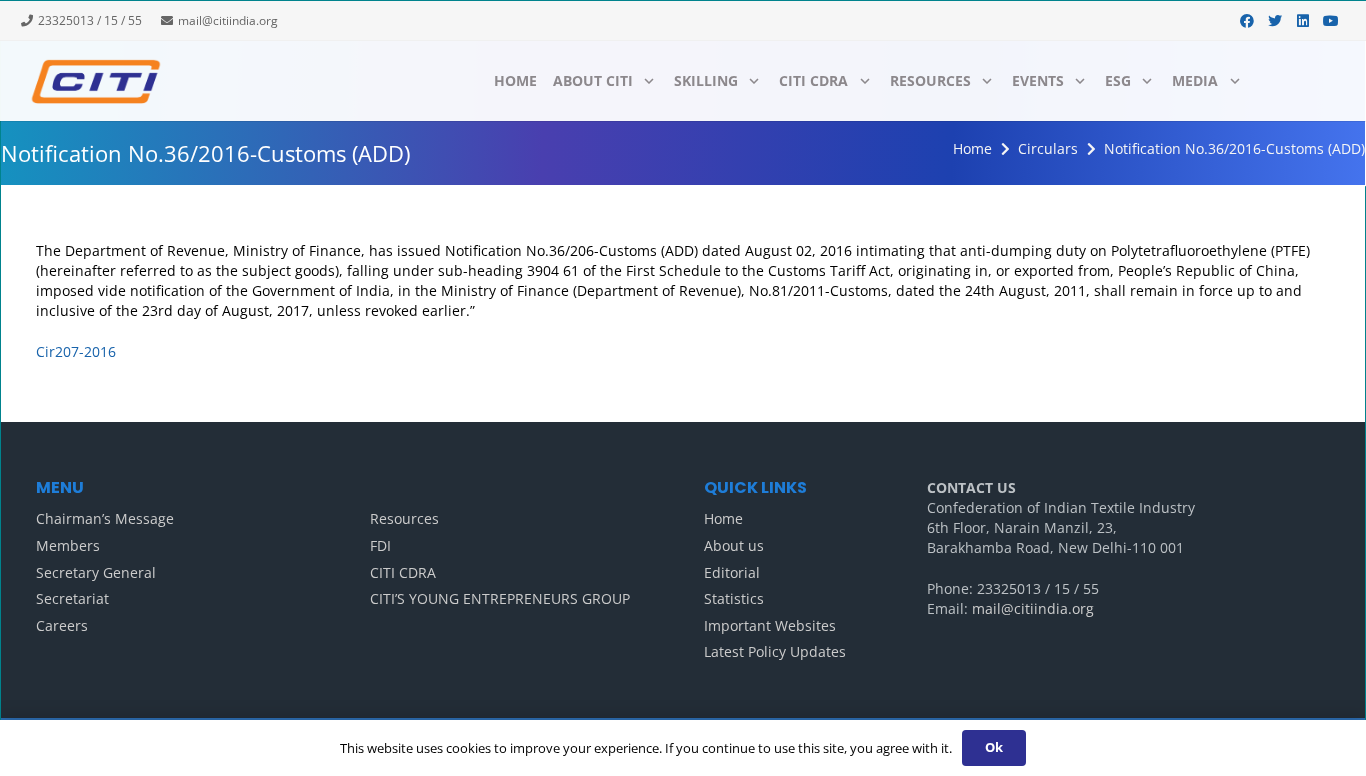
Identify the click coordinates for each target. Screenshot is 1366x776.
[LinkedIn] (1303, 21)
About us (734, 545)
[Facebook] (1247, 21)
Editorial (732, 572)
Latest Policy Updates (775, 651)
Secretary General (96, 572)
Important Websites (770, 625)
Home (723, 518)
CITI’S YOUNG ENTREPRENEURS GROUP (500, 598)
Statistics (734, 598)
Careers (62, 625)
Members (68, 545)
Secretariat (72, 598)
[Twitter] (1275, 21)
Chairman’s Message (105, 518)
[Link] (95, 81)
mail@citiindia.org (1033, 608)
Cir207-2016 (76, 351)
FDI (380, 545)
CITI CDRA (403, 572)
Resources (404, 518)
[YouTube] (1331, 21)
